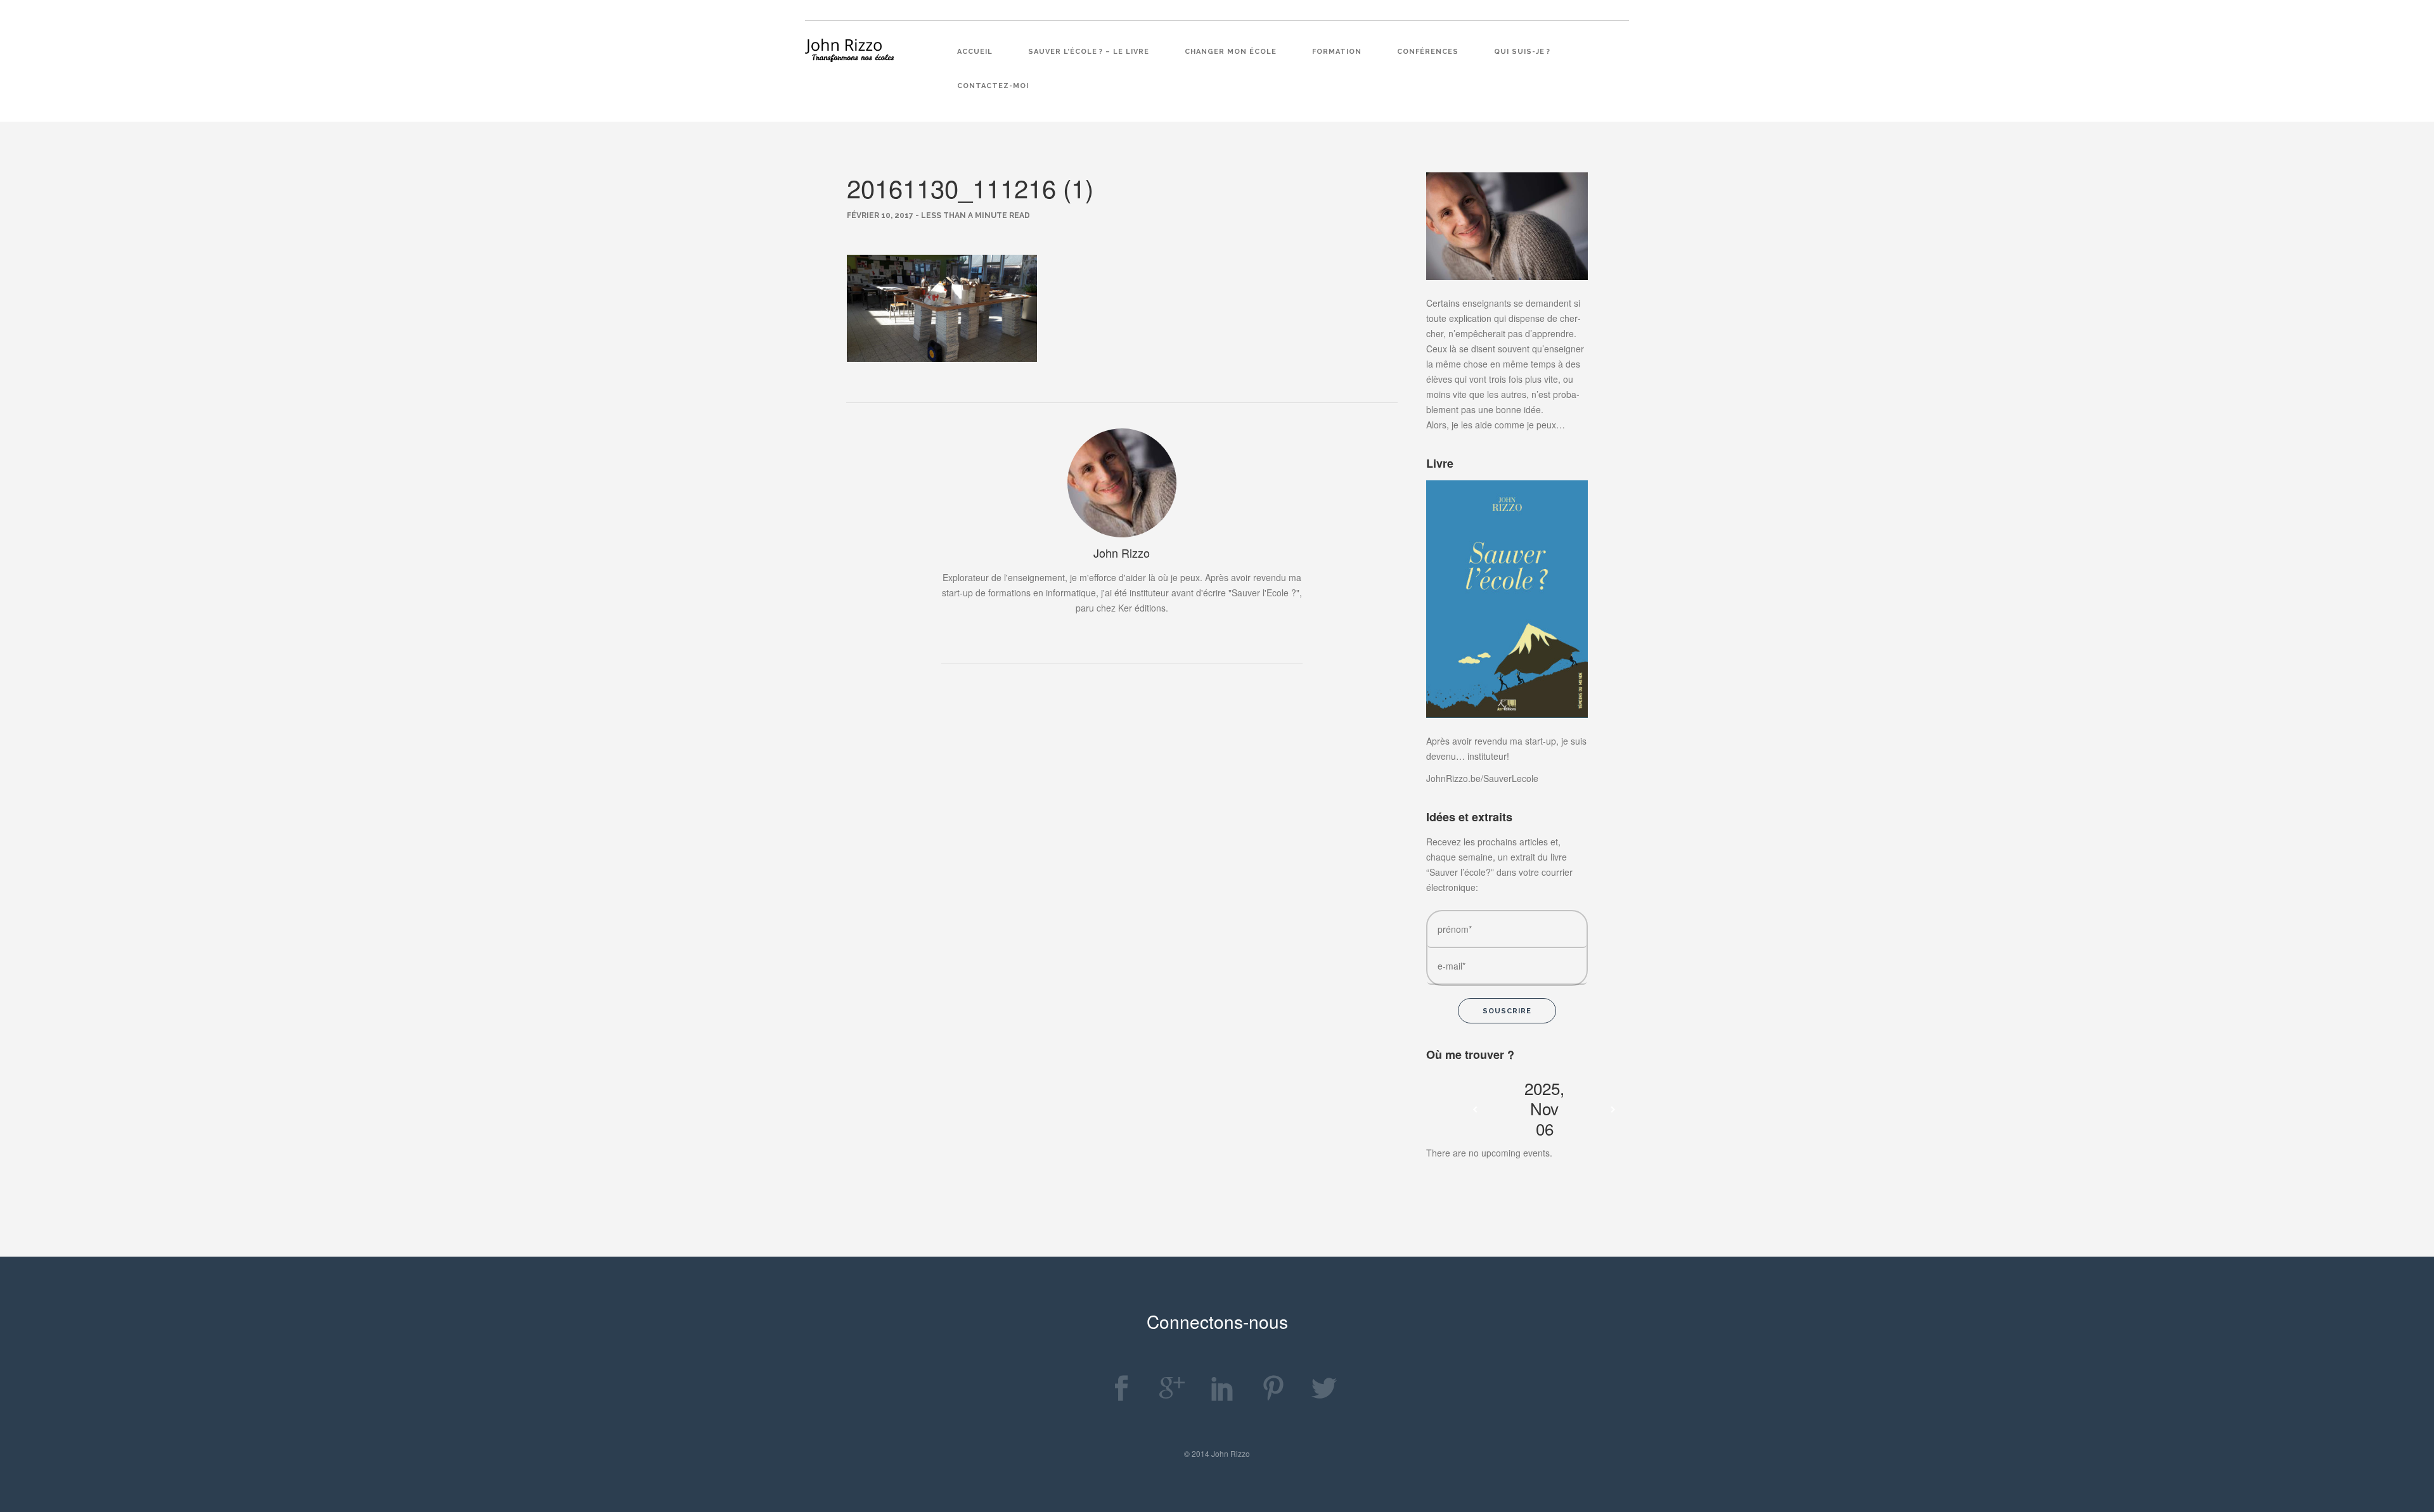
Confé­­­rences (1428, 52)
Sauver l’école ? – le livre (1089, 52)
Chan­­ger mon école (1231, 52)
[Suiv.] (1613, 1110)
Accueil (975, 52)
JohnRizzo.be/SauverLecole (1482, 778)
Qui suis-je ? (1522, 52)
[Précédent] (1475, 1110)
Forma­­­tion (1337, 52)
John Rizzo (1122, 553)
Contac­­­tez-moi (993, 86)
